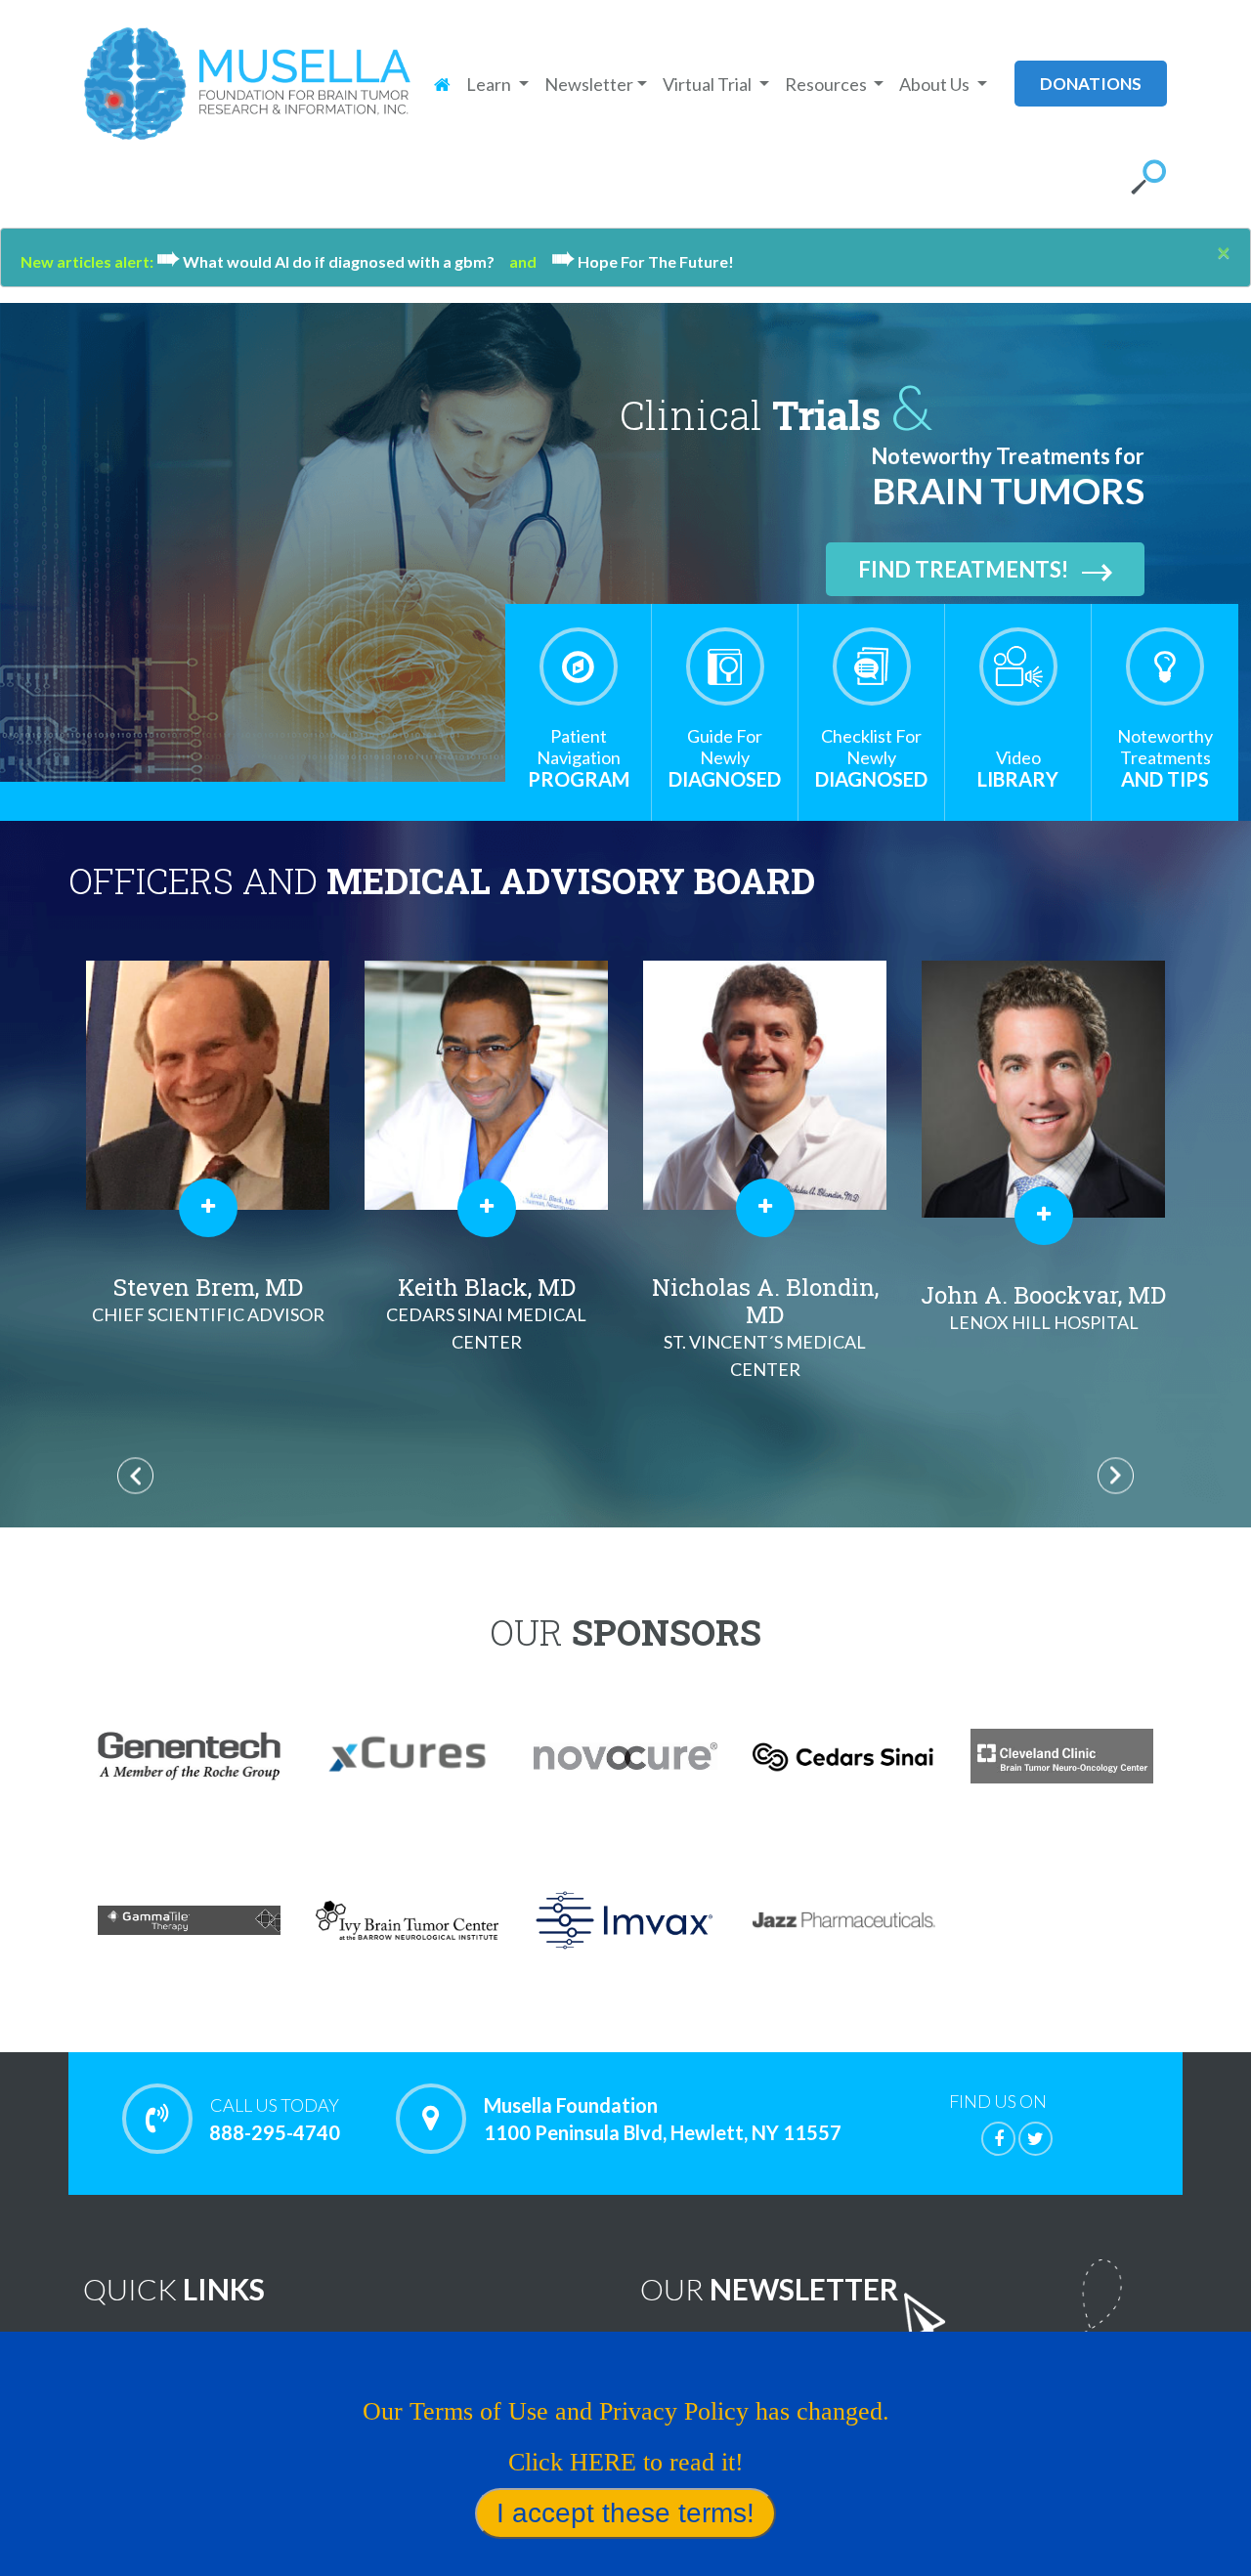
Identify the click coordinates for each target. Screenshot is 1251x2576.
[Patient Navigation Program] (579, 666)
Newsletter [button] (589, 84)
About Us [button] (936, 84)
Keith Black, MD (486, 1312)
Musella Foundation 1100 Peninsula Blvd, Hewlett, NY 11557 (663, 2119)
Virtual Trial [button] (709, 84)
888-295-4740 (275, 2119)
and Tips (1165, 758)
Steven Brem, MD (208, 1298)
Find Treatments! (963, 569)
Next (1116, 1476)
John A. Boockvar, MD (1043, 1306)
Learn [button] (490, 84)
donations (1091, 84)
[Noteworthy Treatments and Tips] (1165, 666)
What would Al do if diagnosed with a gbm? (333, 261)
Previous (135, 1476)
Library (1018, 769)
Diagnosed (725, 758)
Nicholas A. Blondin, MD (765, 1326)
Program (579, 758)
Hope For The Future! (643, 261)
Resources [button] (827, 84)
